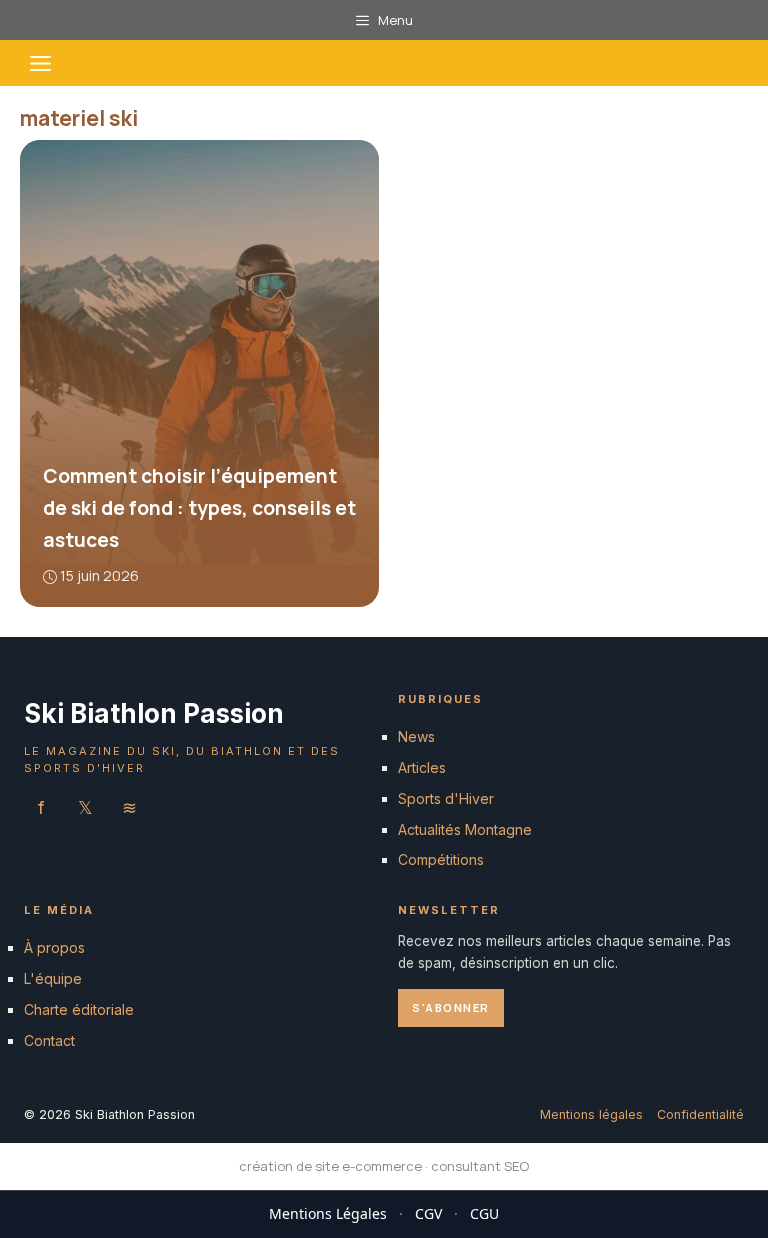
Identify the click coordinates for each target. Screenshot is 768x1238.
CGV (428, 1213)
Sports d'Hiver (446, 797)
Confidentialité (700, 1113)
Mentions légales (591, 1113)
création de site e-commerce (330, 1166)
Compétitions (441, 859)
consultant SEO (480, 1166)
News (416, 736)
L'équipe (53, 978)
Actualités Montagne (465, 828)
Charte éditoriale (79, 1009)
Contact (49, 1039)
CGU (484, 1213)
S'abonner (451, 1006)
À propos (54, 947)
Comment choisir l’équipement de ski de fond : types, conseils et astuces (199, 508)
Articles (422, 767)
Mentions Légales (328, 1213)
